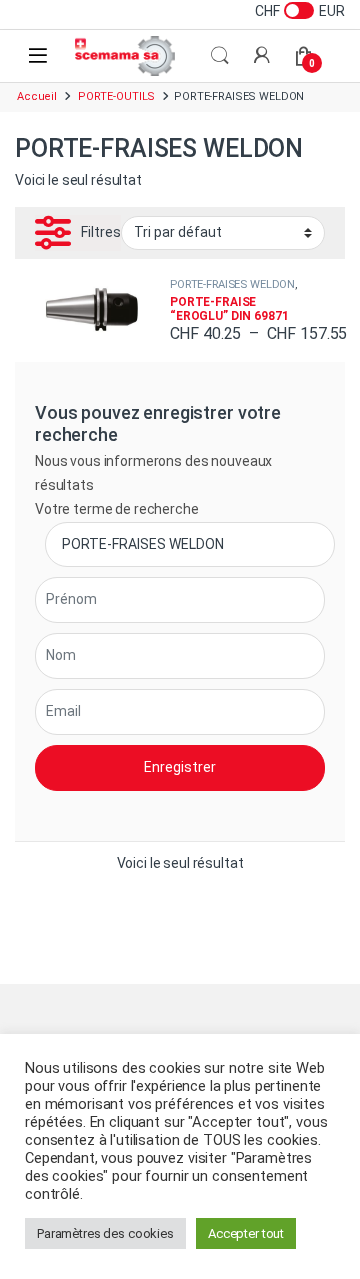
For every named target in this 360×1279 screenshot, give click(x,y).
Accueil (37, 96)
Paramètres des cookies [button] (105, 1233)
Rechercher (220, 56)
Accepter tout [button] (246, 1233)
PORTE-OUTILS (116, 96)
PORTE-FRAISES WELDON (232, 284)
